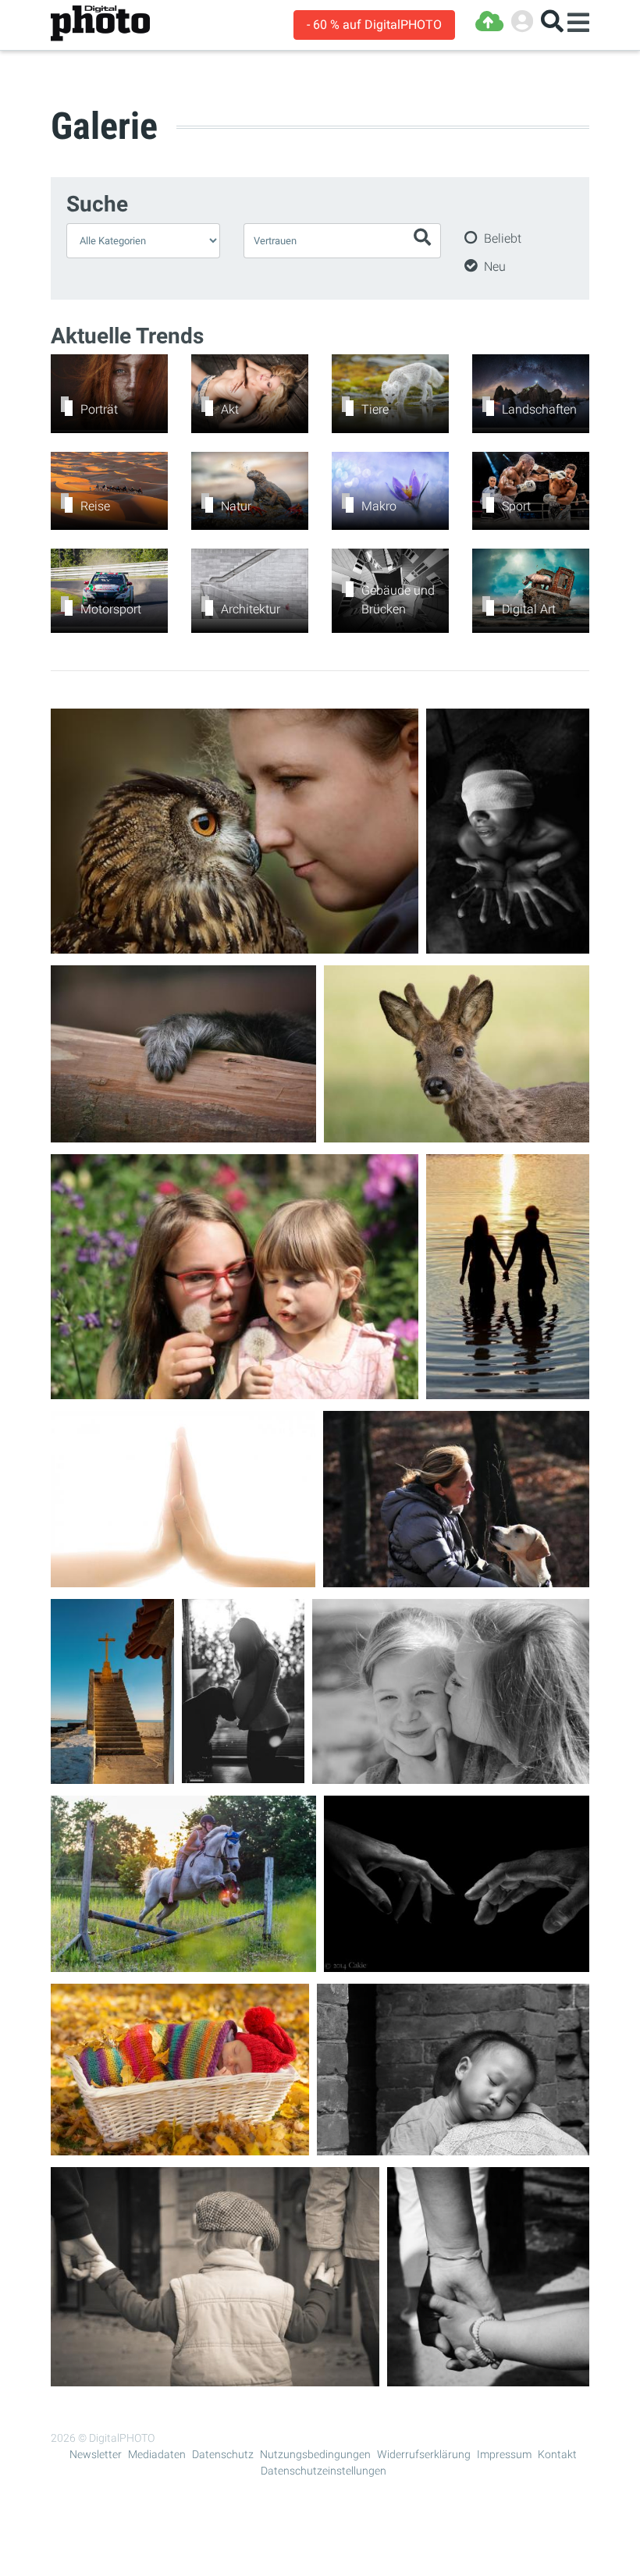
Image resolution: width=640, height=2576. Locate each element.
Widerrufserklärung (424, 2454)
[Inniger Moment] (243, 1773)
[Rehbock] (457, 1133)
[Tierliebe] (456, 1578)
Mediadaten (157, 2454)
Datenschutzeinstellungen (324, 2471)
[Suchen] (552, 21)
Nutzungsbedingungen (315, 2454)
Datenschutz (223, 2454)
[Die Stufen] (112, 1774)
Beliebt (503, 238)
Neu (495, 266)
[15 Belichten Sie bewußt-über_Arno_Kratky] (183, 1578)
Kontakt (557, 2454)
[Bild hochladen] (489, 21)
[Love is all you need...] (508, 1389)
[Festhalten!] (183, 1133)
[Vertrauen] (457, 1962)
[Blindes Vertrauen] (508, 944)
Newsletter (96, 2454)
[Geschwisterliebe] (451, 1774)
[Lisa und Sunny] (183, 1962)
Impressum (504, 2454)
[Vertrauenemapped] (235, 944)
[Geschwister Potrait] (235, 1389)
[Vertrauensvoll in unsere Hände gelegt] (180, 2146)
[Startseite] (100, 24)
